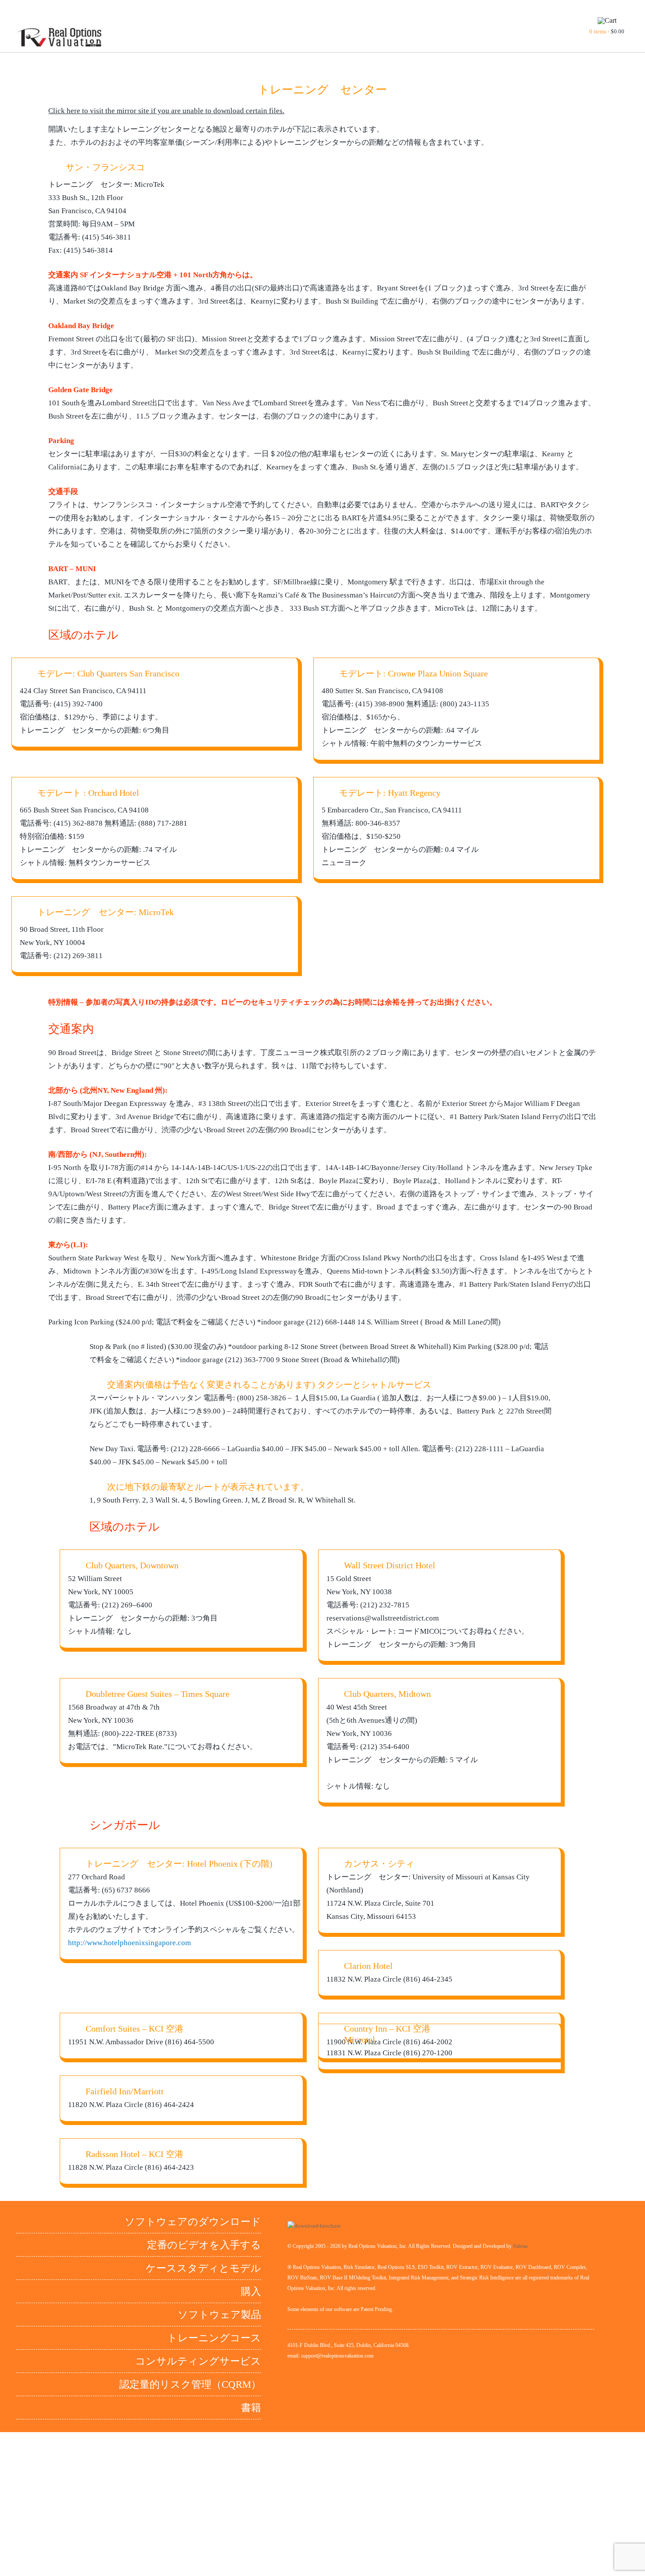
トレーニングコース (214, 2338)
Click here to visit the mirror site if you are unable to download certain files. (166, 111)
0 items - (607, 31)
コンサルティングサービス (198, 2361)
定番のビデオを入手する (204, 2245)
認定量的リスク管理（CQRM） (190, 2385)
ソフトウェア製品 (219, 2315)
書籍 (251, 2408)
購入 (251, 2292)
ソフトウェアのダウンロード (193, 2222)
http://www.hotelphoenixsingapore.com (129, 1943)
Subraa (520, 2246)
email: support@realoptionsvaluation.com (330, 2356)
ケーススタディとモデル (203, 2268)
